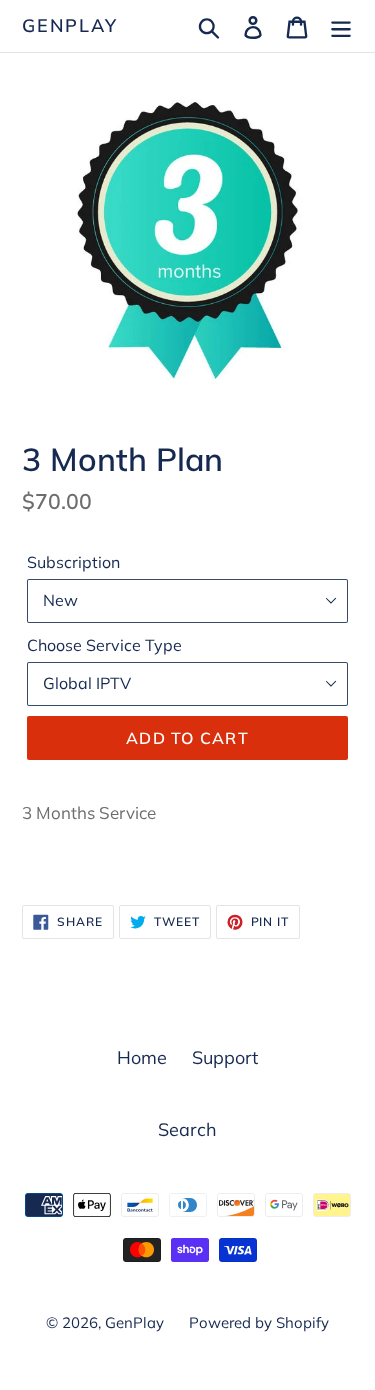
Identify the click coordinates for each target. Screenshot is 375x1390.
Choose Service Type (104, 645)
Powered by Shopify (259, 1322)
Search (187, 1129)
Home (142, 1057)
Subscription (73, 562)
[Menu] (341, 25)
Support (225, 1057)
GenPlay (70, 26)
